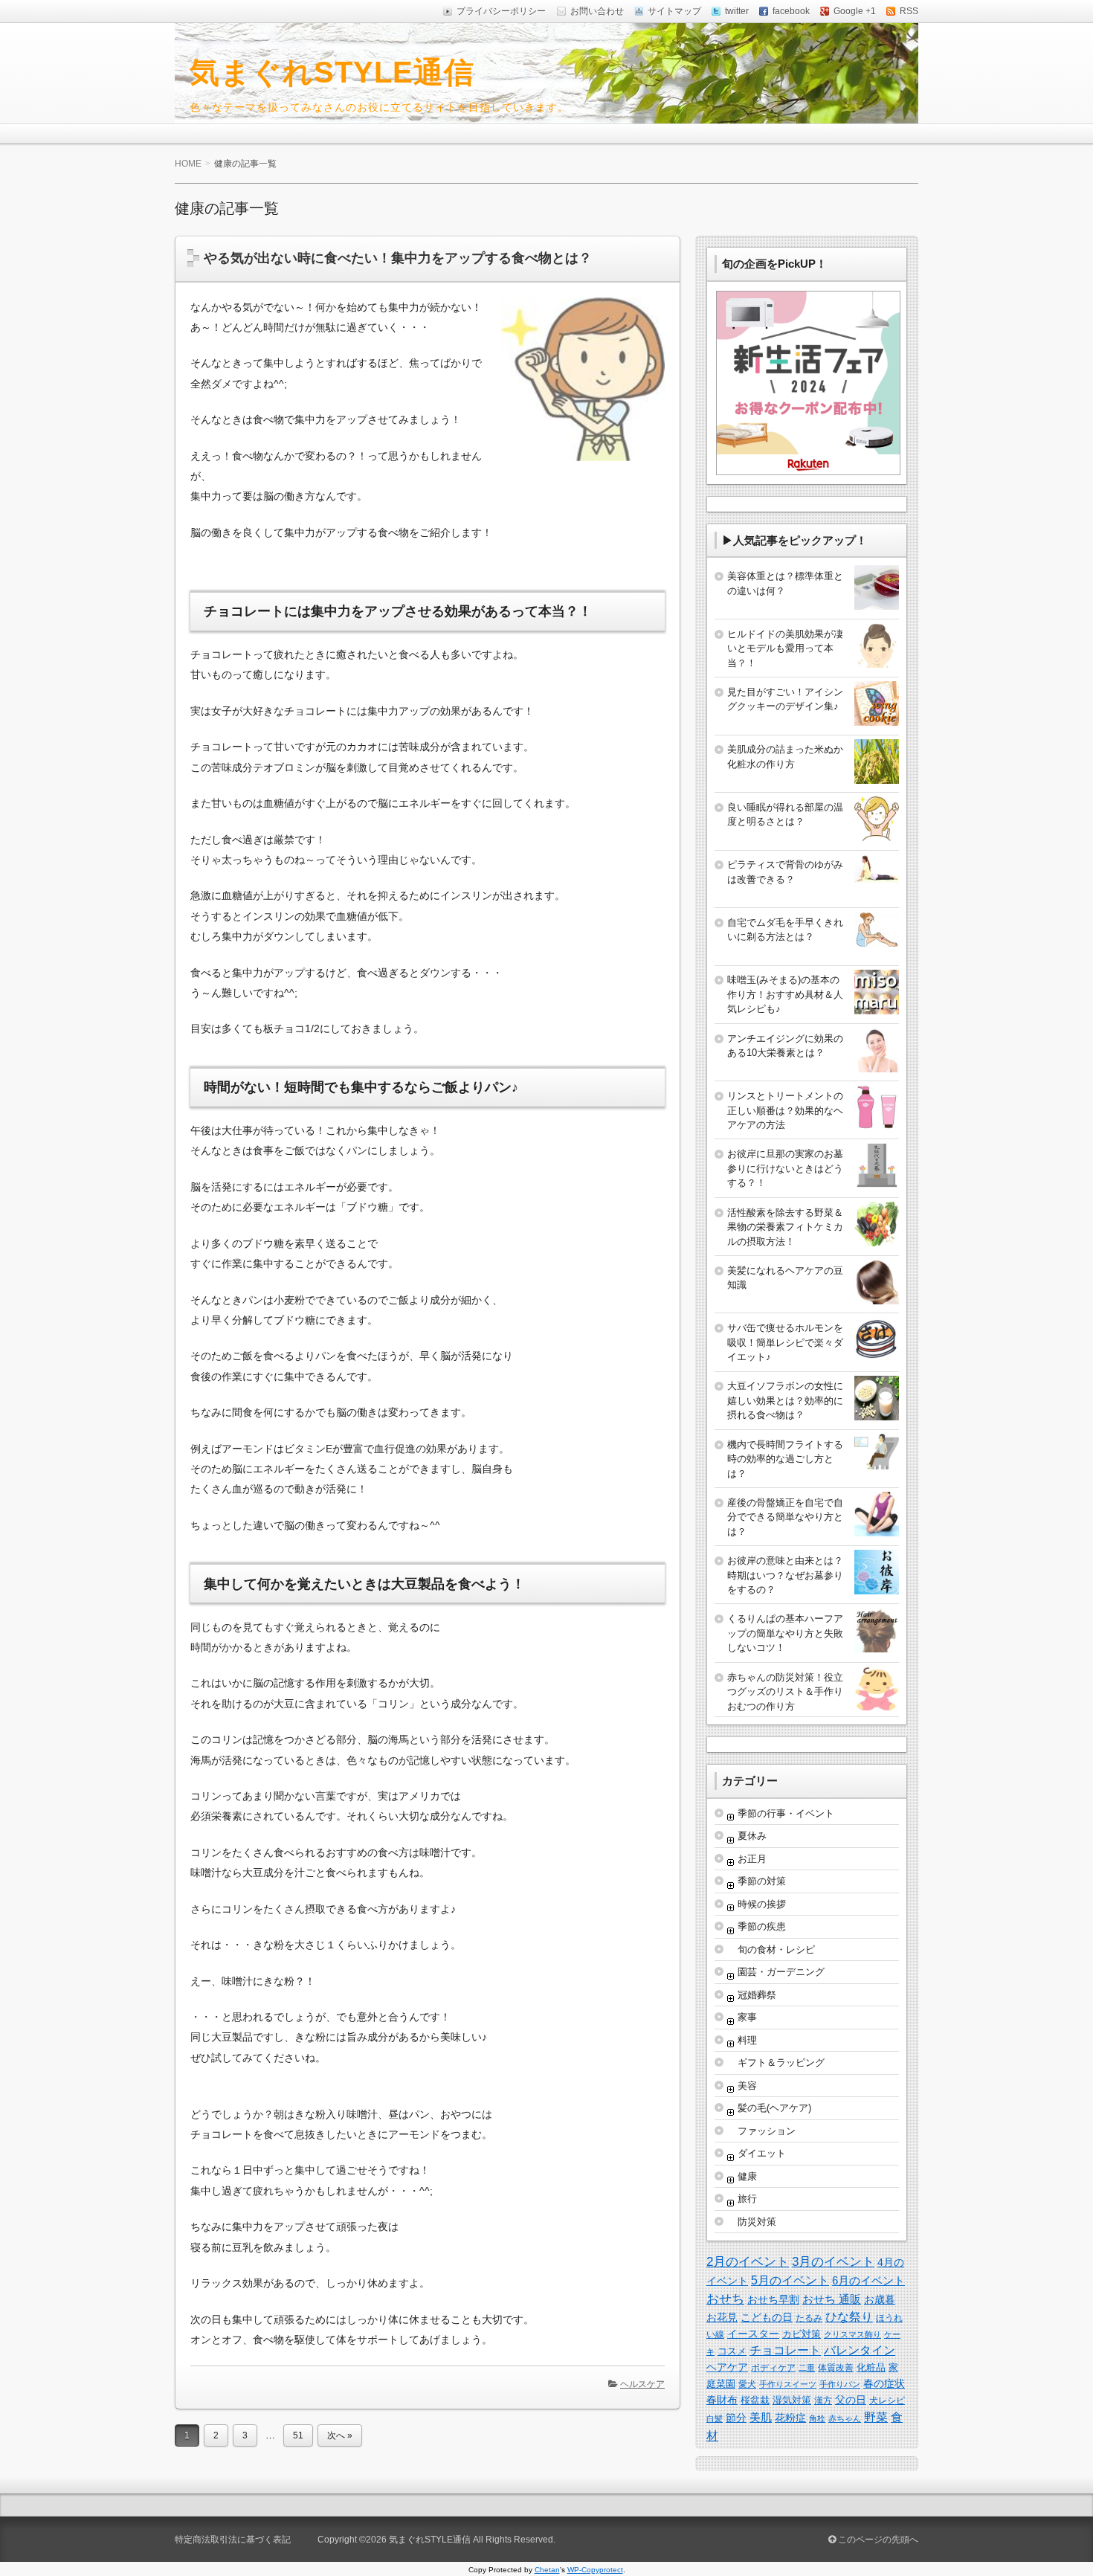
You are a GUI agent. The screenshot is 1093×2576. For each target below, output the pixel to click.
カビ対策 (802, 2334)
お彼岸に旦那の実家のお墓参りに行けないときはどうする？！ (785, 1168)
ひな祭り (849, 2317)
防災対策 (757, 2222)
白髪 (715, 2418)
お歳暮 (880, 2299)
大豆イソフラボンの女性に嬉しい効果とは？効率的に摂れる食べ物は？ (785, 1400)
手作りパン (840, 2384)
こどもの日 (767, 2317)
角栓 (817, 2418)
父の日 (851, 2400)
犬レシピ (887, 2400)
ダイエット (762, 2153)
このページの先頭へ (877, 2540)
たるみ (809, 2318)
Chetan (547, 2570)
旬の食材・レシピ (776, 1949)
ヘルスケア (642, 2384)
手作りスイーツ (788, 2384)
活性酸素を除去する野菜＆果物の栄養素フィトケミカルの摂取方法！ (785, 1227)
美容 (747, 2086)
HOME (188, 164)
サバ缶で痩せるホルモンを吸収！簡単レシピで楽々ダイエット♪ (785, 1342)
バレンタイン (860, 2350)
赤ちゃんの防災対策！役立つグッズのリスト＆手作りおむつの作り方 (785, 1692)
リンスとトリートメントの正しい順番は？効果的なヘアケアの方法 (785, 1110)
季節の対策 (762, 1881)
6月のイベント (868, 2280)
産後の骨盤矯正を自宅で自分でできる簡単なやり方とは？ (785, 1517)
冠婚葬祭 (757, 1995)
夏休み (752, 1836)
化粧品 (871, 2367)
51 (298, 2435)
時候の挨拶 (762, 1904)
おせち (725, 2299)
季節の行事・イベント (786, 1813)
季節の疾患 (762, 1926)
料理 (747, 2040)
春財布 (722, 2400)
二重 (807, 2368)
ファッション (767, 2131)
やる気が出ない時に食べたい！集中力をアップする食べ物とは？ (398, 258)
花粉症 (790, 2418)
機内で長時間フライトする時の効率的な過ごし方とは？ (785, 1459)
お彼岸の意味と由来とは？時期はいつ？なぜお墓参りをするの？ (785, 1575)
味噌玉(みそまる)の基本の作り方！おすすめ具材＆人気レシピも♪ (785, 994)
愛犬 (747, 2384)
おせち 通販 (832, 2299)
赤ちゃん (845, 2418)
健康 (747, 2176)
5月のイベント (790, 2280)
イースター (753, 2334)
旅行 (747, 2199)
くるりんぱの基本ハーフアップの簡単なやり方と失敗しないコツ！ (785, 1633)
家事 (747, 2017)
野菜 (876, 2417)
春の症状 (884, 2383)
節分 (736, 2418)
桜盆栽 (755, 2400)
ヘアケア (727, 2367)
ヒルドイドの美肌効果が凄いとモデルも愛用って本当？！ (785, 648)
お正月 (752, 1859)
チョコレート (785, 2350)
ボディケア (773, 2368)
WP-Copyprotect (595, 2570)
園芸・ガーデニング (781, 1972)
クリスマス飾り (852, 2334)
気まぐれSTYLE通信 (332, 72)
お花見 (722, 2317)
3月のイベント (833, 2262)
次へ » (340, 2435)
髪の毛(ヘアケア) (774, 2108)
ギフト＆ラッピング (781, 2063)
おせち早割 (773, 2299)
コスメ (732, 2351)
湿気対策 (792, 2400)
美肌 (761, 2417)
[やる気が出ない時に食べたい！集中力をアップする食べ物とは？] (577, 464)
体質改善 (836, 2368)
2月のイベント (748, 2261)
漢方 (823, 2400)
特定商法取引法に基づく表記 (233, 2540)
